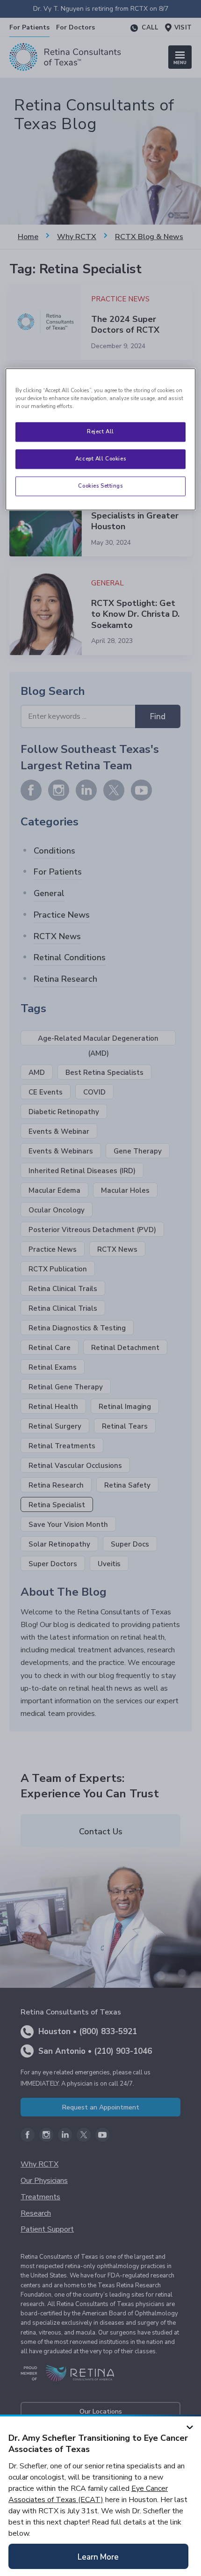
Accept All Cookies (100, 459)
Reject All (100, 431)
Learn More (98, 2557)
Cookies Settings (100, 486)
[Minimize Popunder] (190, 2426)
